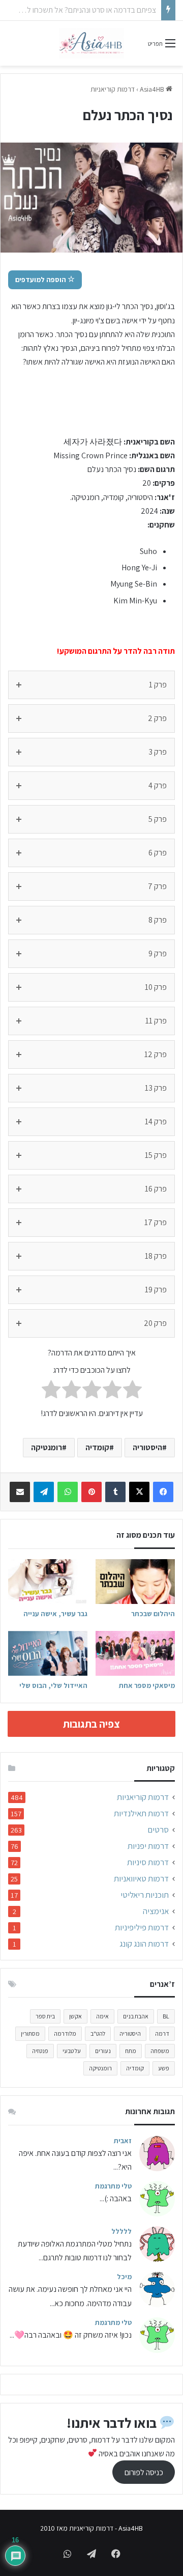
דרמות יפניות (148, 1846)
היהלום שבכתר (153, 1614)
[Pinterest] (91, 1492)
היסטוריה (147, 1447)
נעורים (103, 2051)
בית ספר (45, 2016)
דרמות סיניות (148, 1862)
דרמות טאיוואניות (141, 1879)
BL (166, 2016)
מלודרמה (65, 2033)
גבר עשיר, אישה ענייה (55, 1614)
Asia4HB (153, 89)
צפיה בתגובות (91, 1724)
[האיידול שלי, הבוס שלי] (48, 1653)
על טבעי (72, 2051)
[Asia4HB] (91, 43)
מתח (131, 2051)
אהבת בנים (136, 2016)
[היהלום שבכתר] (135, 1582)
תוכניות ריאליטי (145, 1895)
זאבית (123, 2141)
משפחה (160, 2051)
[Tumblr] (115, 1492)
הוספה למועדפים (41, 280)
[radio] (132, 1391)
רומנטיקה (47, 1447)
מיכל (124, 2277)
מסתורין (30, 2033)
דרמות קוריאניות (113, 89)
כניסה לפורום (144, 2472)
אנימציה (156, 1911)
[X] (139, 1492)
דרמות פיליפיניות (142, 1928)
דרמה (162, 2033)
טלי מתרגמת (113, 2186)
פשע (164, 2068)
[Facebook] (163, 1492)
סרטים (158, 1830)
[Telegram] (44, 1492)
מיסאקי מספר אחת (147, 1685)
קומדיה (97, 1447)
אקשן (75, 2016)
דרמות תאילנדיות (141, 1813)
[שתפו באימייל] (20, 1492)
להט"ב (98, 2033)
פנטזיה (40, 2051)
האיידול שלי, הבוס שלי (53, 1685)
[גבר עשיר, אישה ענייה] (48, 1582)
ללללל (121, 2231)
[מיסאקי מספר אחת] (135, 1653)
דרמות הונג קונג (144, 1944)
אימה (102, 2016)
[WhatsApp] (68, 1492)
